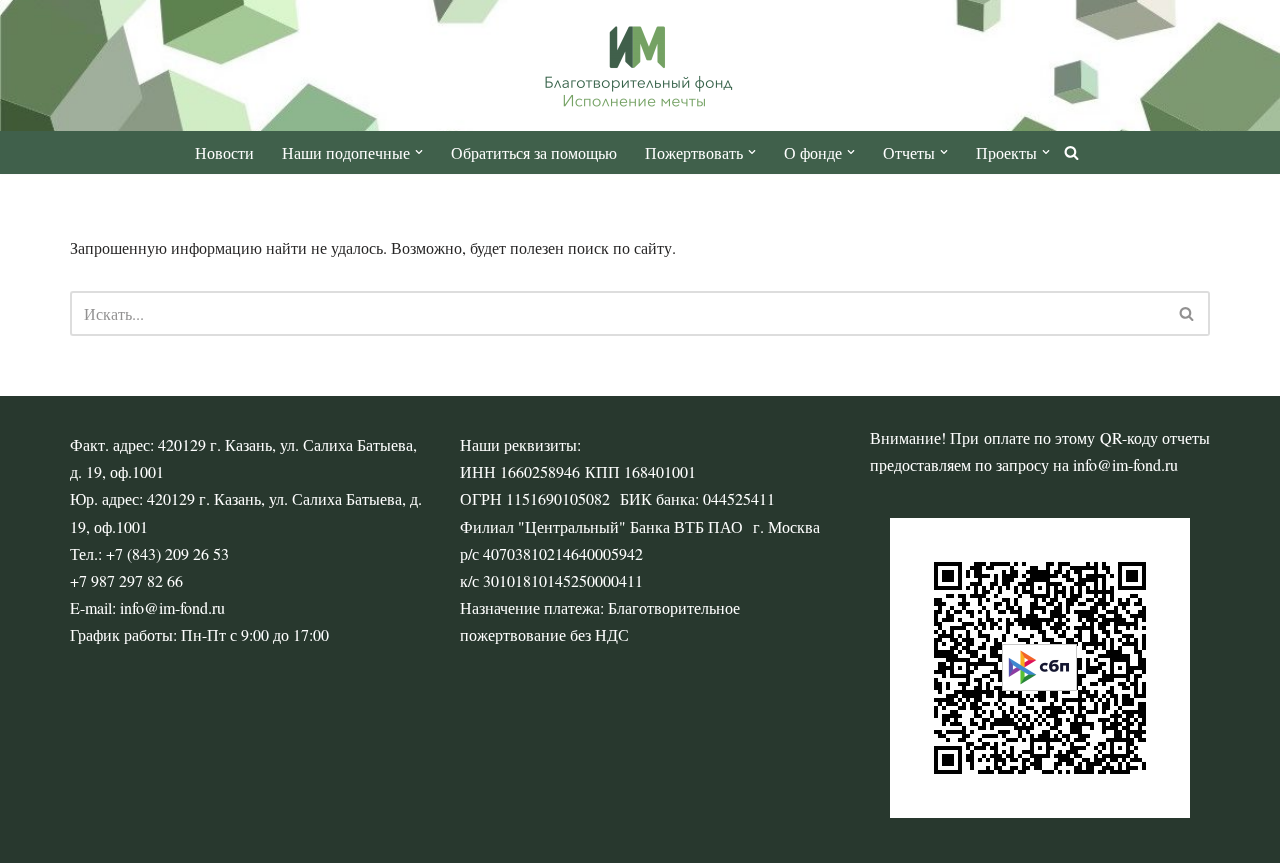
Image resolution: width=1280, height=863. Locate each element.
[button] (419, 152)
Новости (224, 152)
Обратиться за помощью (534, 152)
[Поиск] (1071, 152)
